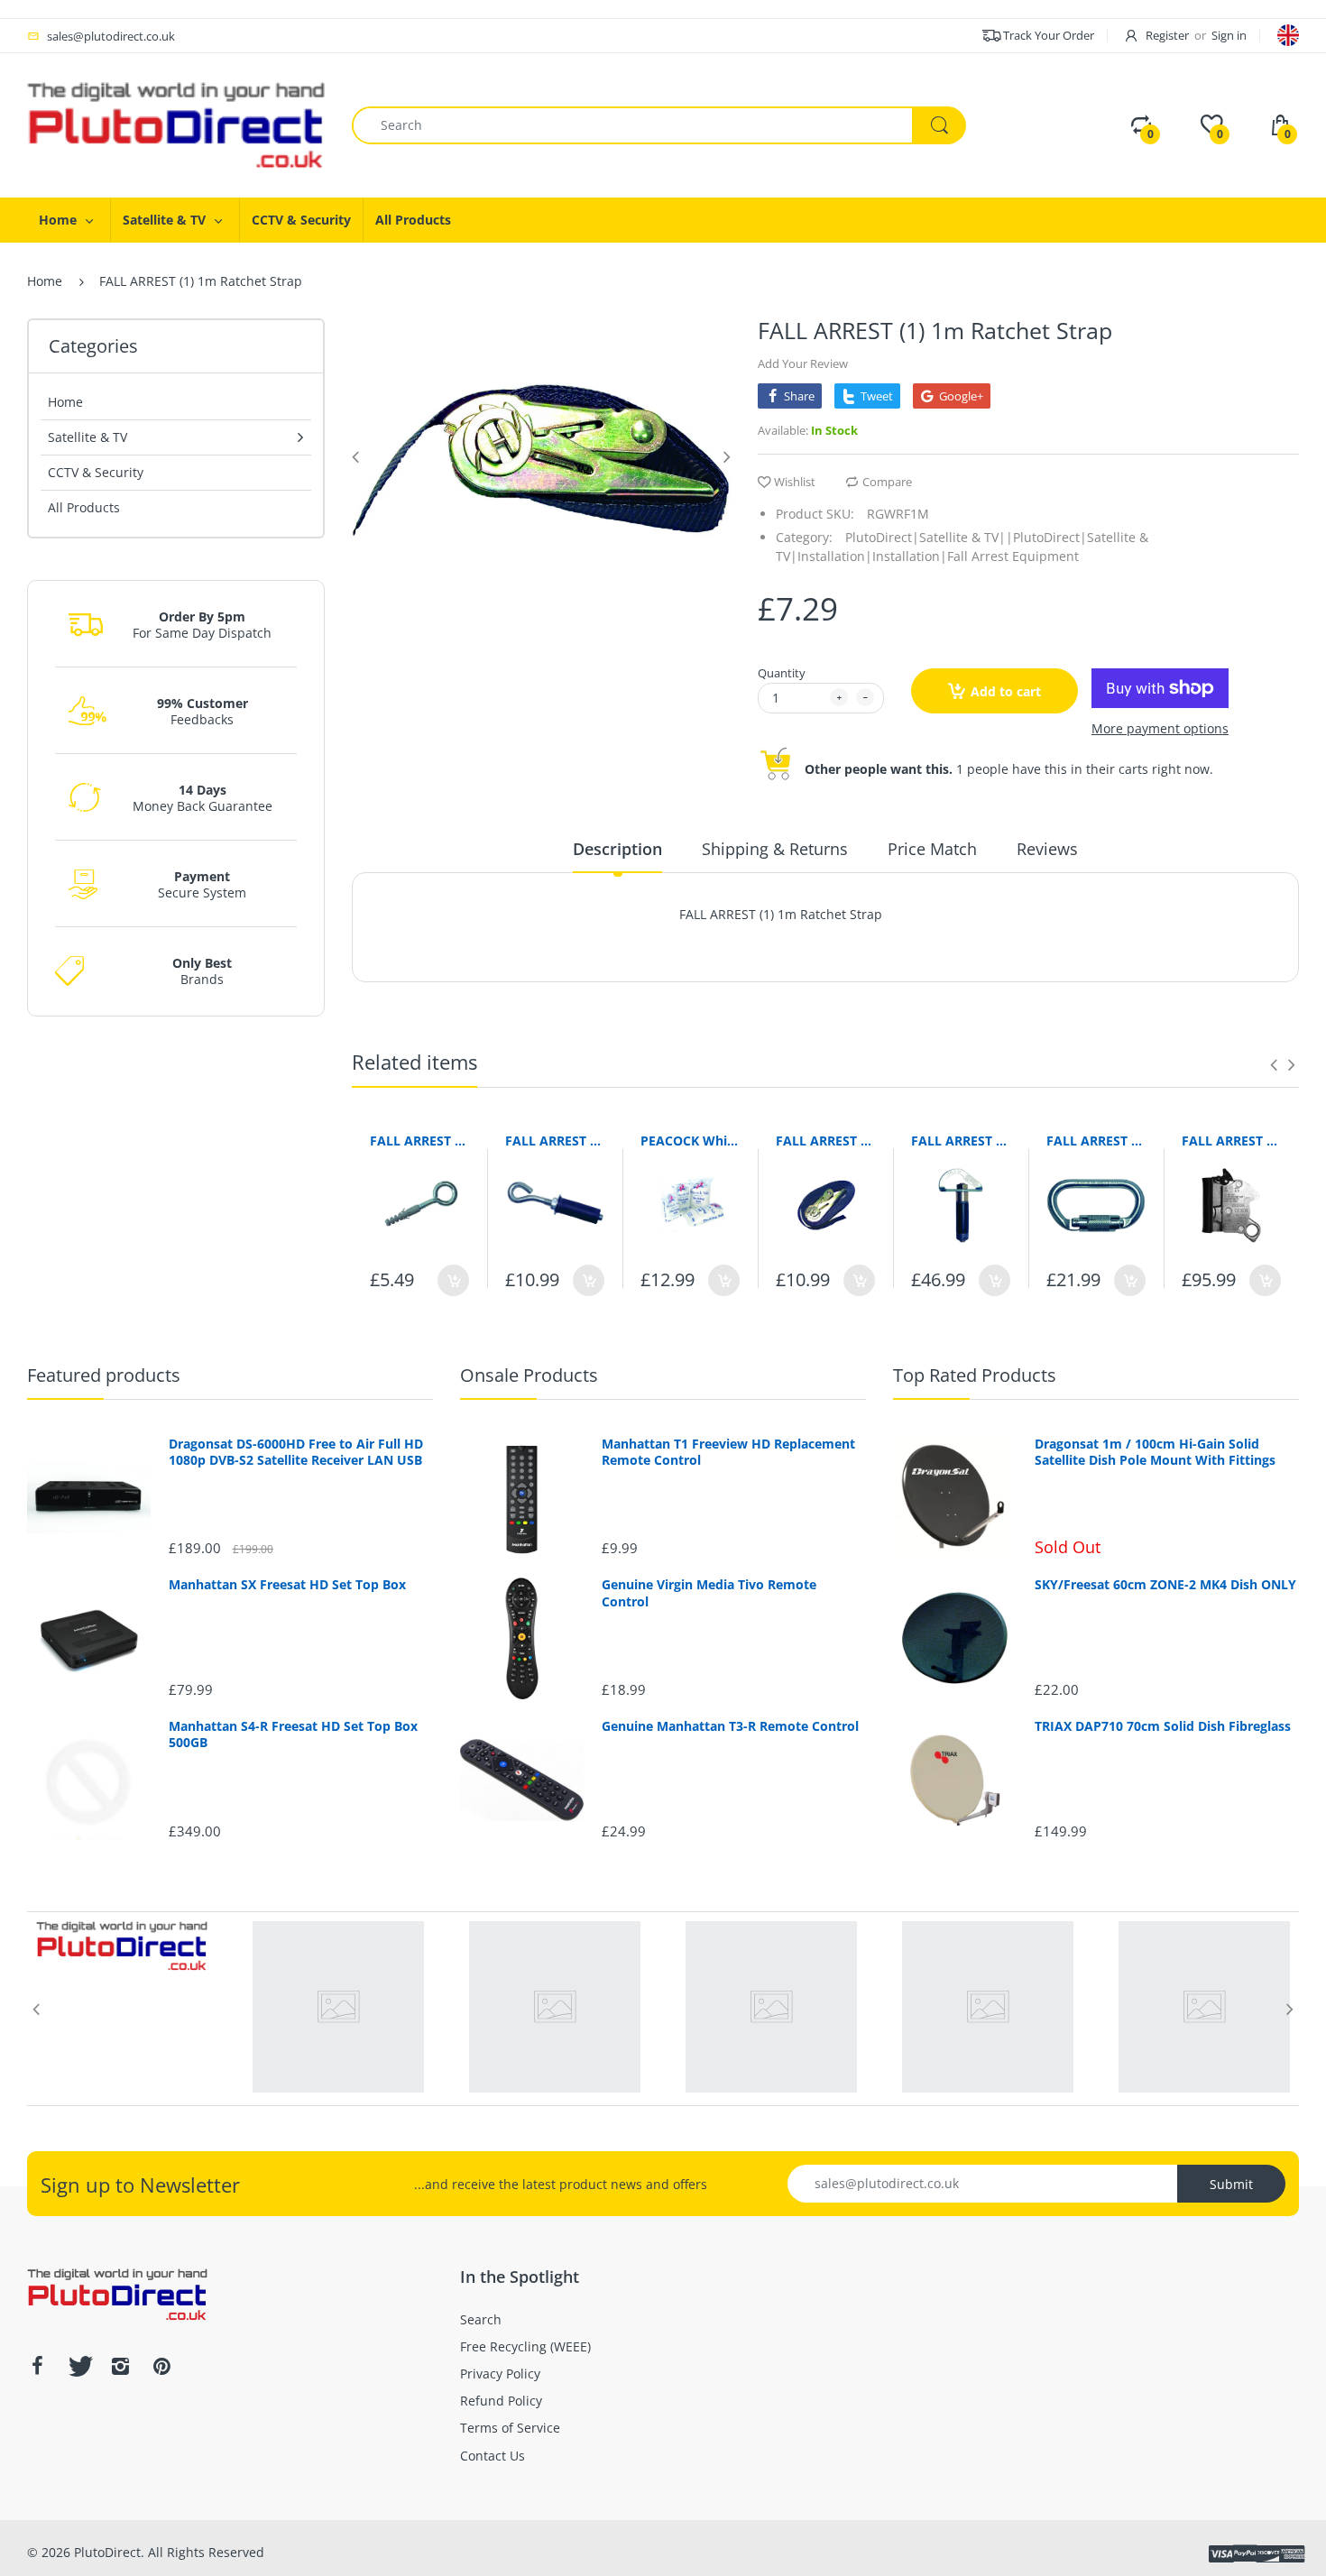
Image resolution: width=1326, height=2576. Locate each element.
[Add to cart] (453, 1280)
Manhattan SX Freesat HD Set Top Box (287, 1585)
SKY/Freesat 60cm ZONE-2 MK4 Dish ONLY (1165, 1585)
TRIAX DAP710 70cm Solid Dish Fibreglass (1163, 1726)
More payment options (1160, 729)
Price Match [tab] (932, 849)
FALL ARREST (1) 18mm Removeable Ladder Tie (555, 1141)
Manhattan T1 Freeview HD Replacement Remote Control (728, 1452)
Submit (1231, 2184)
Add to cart (1006, 691)
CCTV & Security (96, 472)
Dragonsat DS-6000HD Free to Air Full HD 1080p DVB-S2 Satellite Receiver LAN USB (296, 1452)
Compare (887, 482)
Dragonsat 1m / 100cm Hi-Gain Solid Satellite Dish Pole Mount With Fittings (1155, 1452)
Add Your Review (803, 363)
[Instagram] (120, 2366)
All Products (84, 507)
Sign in (1229, 35)
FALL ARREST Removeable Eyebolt (961, 1141)
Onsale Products (529, 1375)
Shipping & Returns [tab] (775, 849)
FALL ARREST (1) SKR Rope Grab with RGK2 (1231, 1141)
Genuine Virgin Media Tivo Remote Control (709, 1593)
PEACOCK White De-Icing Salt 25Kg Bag (690, 1141)
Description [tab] (617, 849)
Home (45, 281)
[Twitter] (78, 2366)
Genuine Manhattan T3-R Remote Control (730, 1726)
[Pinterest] (161, 2366)
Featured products (104, 1375)
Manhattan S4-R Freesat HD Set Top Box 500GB (293, 1734)
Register (1167, 35)
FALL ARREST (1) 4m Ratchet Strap (825, 1141)
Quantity (782, 673)
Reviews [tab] (1047, 849)
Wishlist (795, 482)
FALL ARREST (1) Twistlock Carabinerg (1096, 1141)
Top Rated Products (975, 1375)
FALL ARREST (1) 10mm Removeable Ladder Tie (419, 1141)
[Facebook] (37, 2366)
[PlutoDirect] (176, 124)
